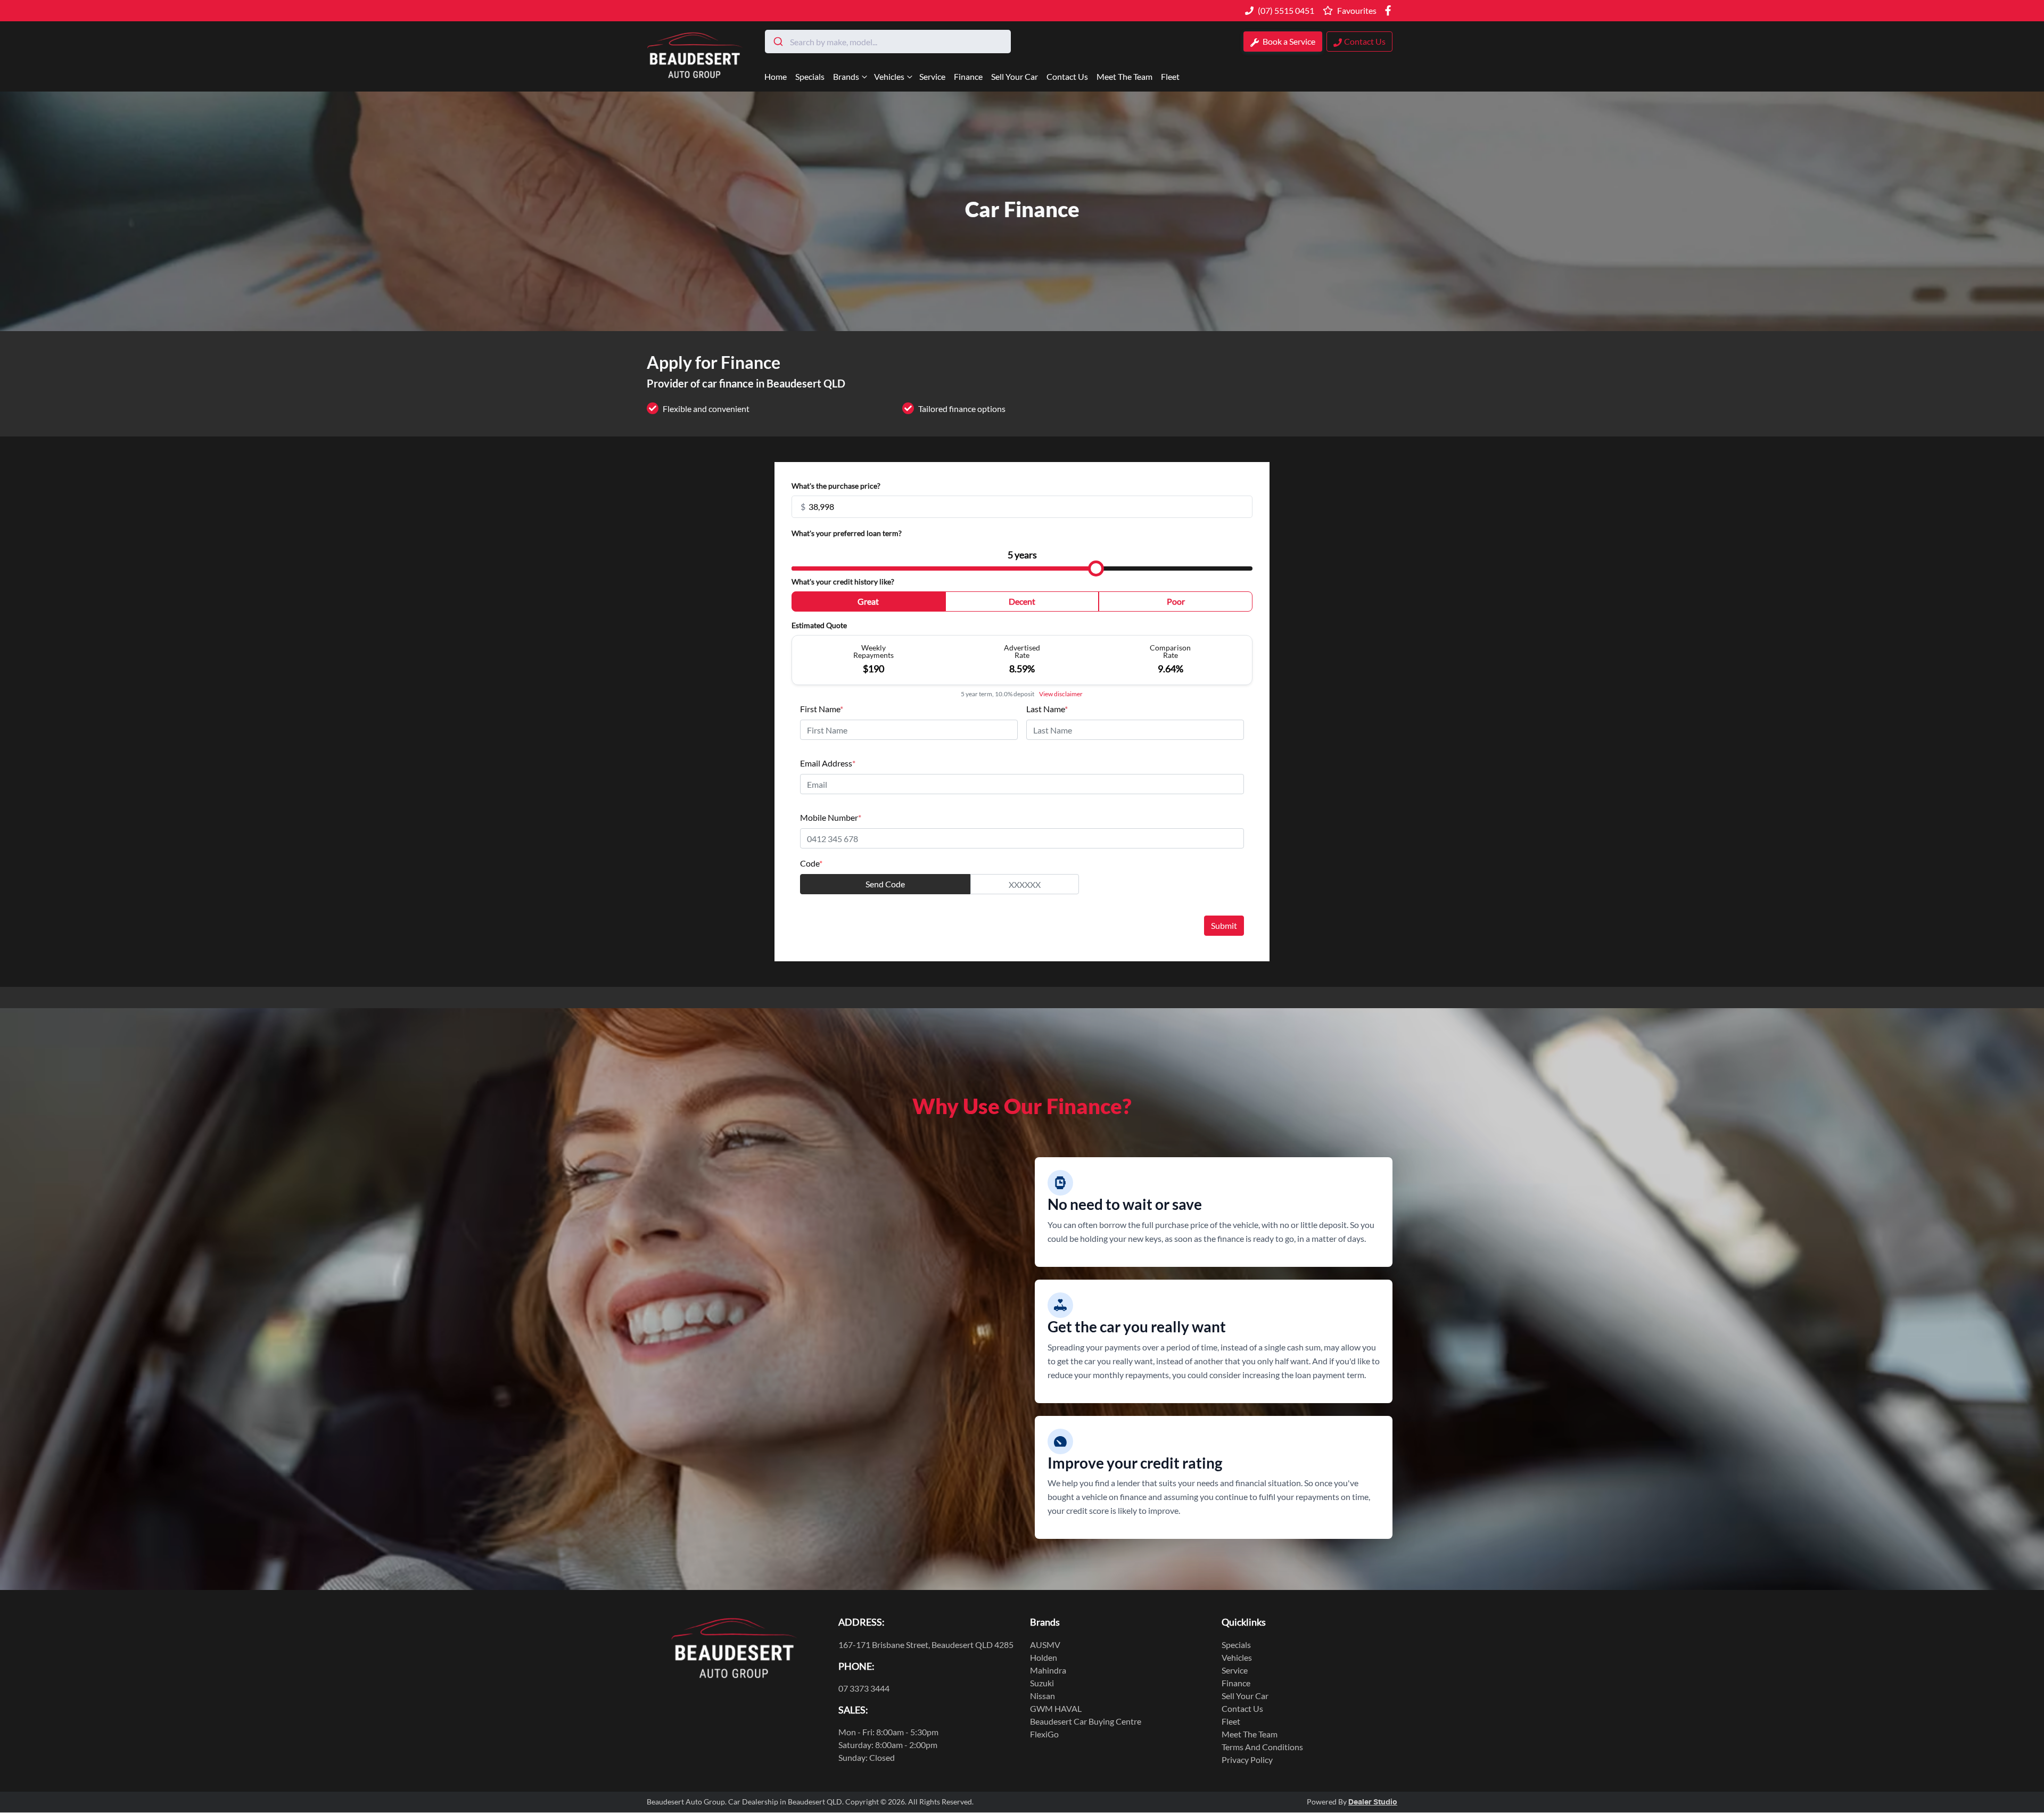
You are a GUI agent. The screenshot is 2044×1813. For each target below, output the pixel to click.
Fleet (1170, 76)
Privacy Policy (1247, 1760)
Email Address (828, 763)
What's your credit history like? (843, 582)
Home (776, 76)
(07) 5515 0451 (1286, 10)
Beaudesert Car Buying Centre (1086, 1721)
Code (811, 863)
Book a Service (1288, 41)
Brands (846, 76)
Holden (1044, 1657)
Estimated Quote (819, 625)
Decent (1022, 601)
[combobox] (888, 42)
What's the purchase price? (836, 486)
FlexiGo (1044, 1734)
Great (868, 601)
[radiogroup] (1022, 604)
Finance (968, 76)
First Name (822, 709)
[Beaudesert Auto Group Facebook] (1390, 10)
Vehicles (889, 76)
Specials (810, 76)
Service (932, 76)
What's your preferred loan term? (847, 533)
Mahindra (1048, 1670)
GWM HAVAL (1056, 1708)
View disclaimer (1061, 694)
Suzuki (1042, 1683)
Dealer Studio (1373, 1802)
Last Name (1047, 709)
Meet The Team (1124, 76)
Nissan (1042, 1696)
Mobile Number (831, 817)
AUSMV (1045, 1645)
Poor (1176, 601)
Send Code (885, 884)
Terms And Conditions (1262, 1747)
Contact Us (1067, 76)
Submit (1224, 925)
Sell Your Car (1015, 76)
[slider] (1096, 568)
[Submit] (777, 42)
